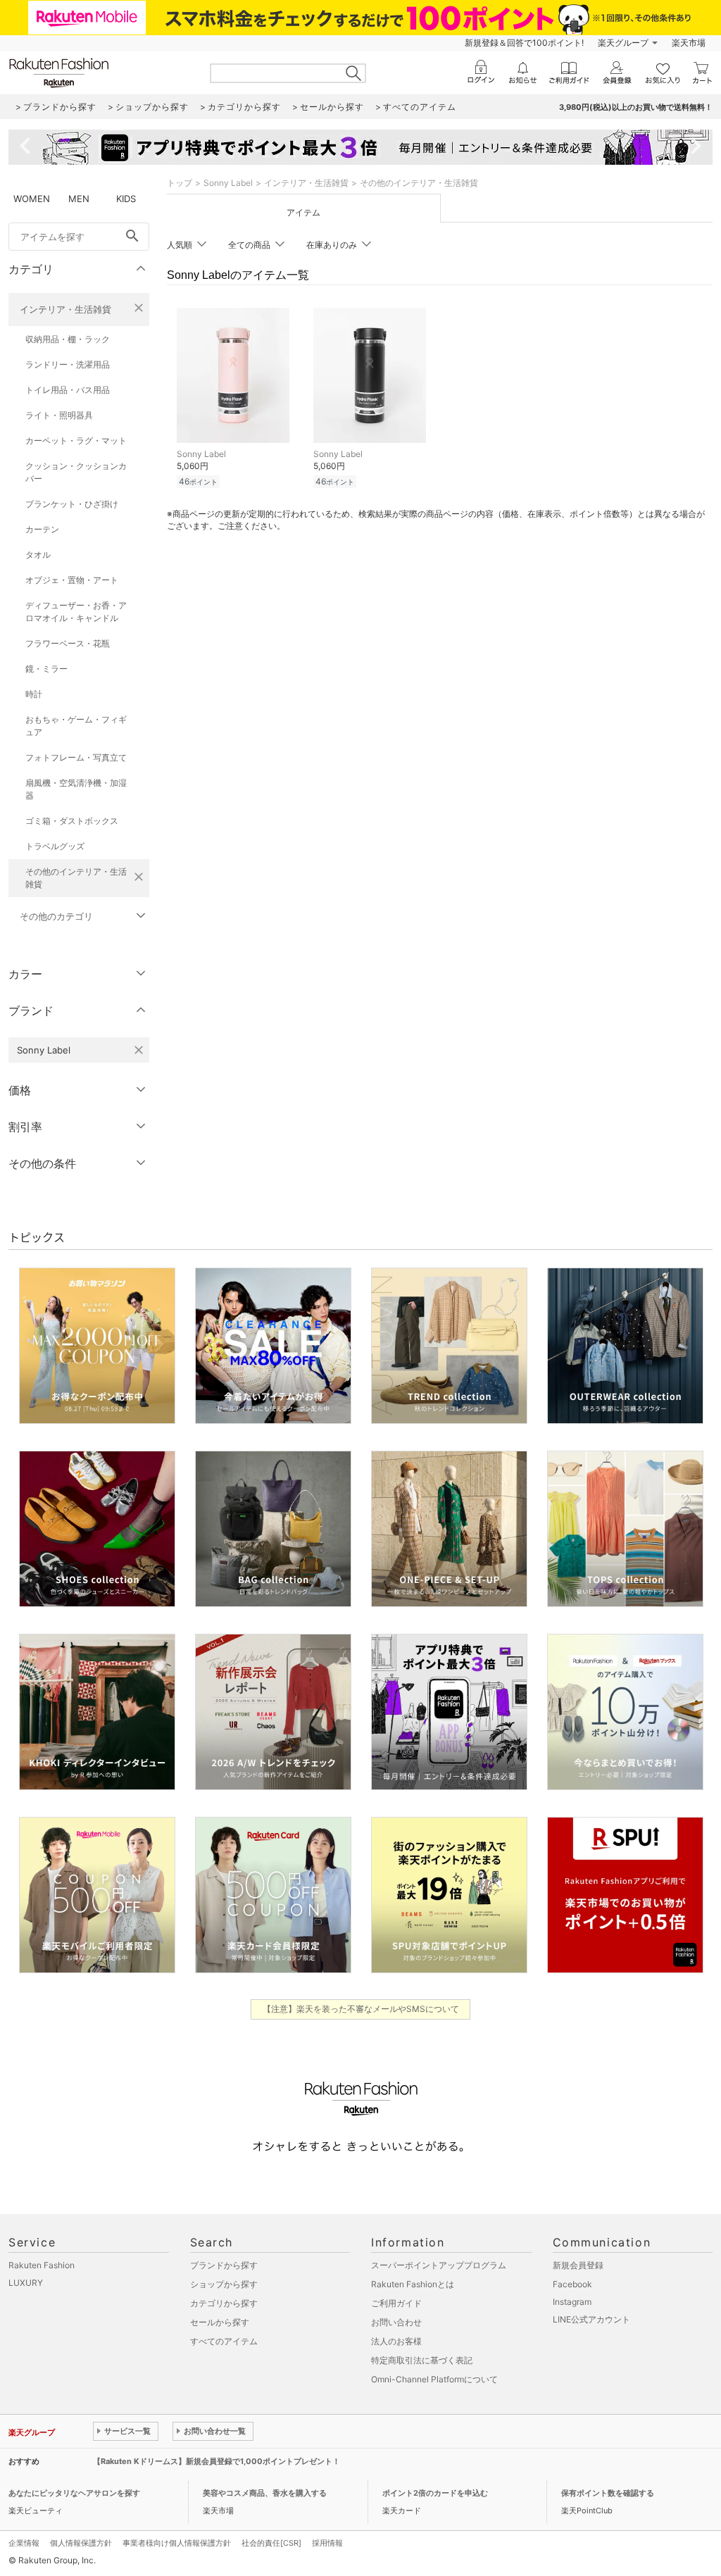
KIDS (126, 199)
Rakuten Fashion (42, 2265)
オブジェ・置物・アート (72, 580)
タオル (38, 555)
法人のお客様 (396, 2341)
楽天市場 (689, 43)
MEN (79, 199)
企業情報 (24, 2543)
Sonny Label (228, 183)
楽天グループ (623, 43)
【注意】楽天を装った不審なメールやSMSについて (361, 2009)
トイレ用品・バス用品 (68, 390)
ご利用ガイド (396, 2303)
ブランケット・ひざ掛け (72, 504)
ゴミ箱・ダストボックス (72, 821)
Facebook (572, 2284)
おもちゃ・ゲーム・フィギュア (76, 726)
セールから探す (220, 2322)
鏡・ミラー (46, 669)
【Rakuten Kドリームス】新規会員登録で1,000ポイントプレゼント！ (217, 2461)
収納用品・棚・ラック (68, 339)
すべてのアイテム (224, 2341)
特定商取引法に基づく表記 (422, 2360)
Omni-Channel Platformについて (434, 2379)
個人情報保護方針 (81, 2543)
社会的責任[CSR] (271, 2543)
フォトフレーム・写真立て (76, 757)
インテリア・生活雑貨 (65, 309)
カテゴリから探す (224, 2303)
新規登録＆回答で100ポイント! (524, 43)
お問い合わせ (396, 2322)
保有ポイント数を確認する (608, 2493)
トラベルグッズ (55, 846)
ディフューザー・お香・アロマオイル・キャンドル (76, 612)
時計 (34, 694)
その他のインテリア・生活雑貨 (76, 878)
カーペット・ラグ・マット (76, 440)
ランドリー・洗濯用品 (68, 364)
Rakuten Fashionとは (413, 2284)
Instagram (572, 2302)
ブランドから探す (224, 2265)
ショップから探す (224, 2284)
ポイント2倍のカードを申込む (435, 2493)
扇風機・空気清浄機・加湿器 (76, 789)
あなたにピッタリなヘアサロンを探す (74, 2493)
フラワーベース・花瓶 (68, 643)
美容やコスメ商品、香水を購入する (265, 2493)
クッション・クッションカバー (76, 472)
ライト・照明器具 (59, 415)
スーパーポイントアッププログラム (439, 2265)
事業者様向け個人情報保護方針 (177, 2543)
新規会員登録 (578, 2265)
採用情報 (327, 2543)
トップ (180, 183)
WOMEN (32, 199)
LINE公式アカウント (591, 2319)
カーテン (42, 529)
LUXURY (26, 2283)
